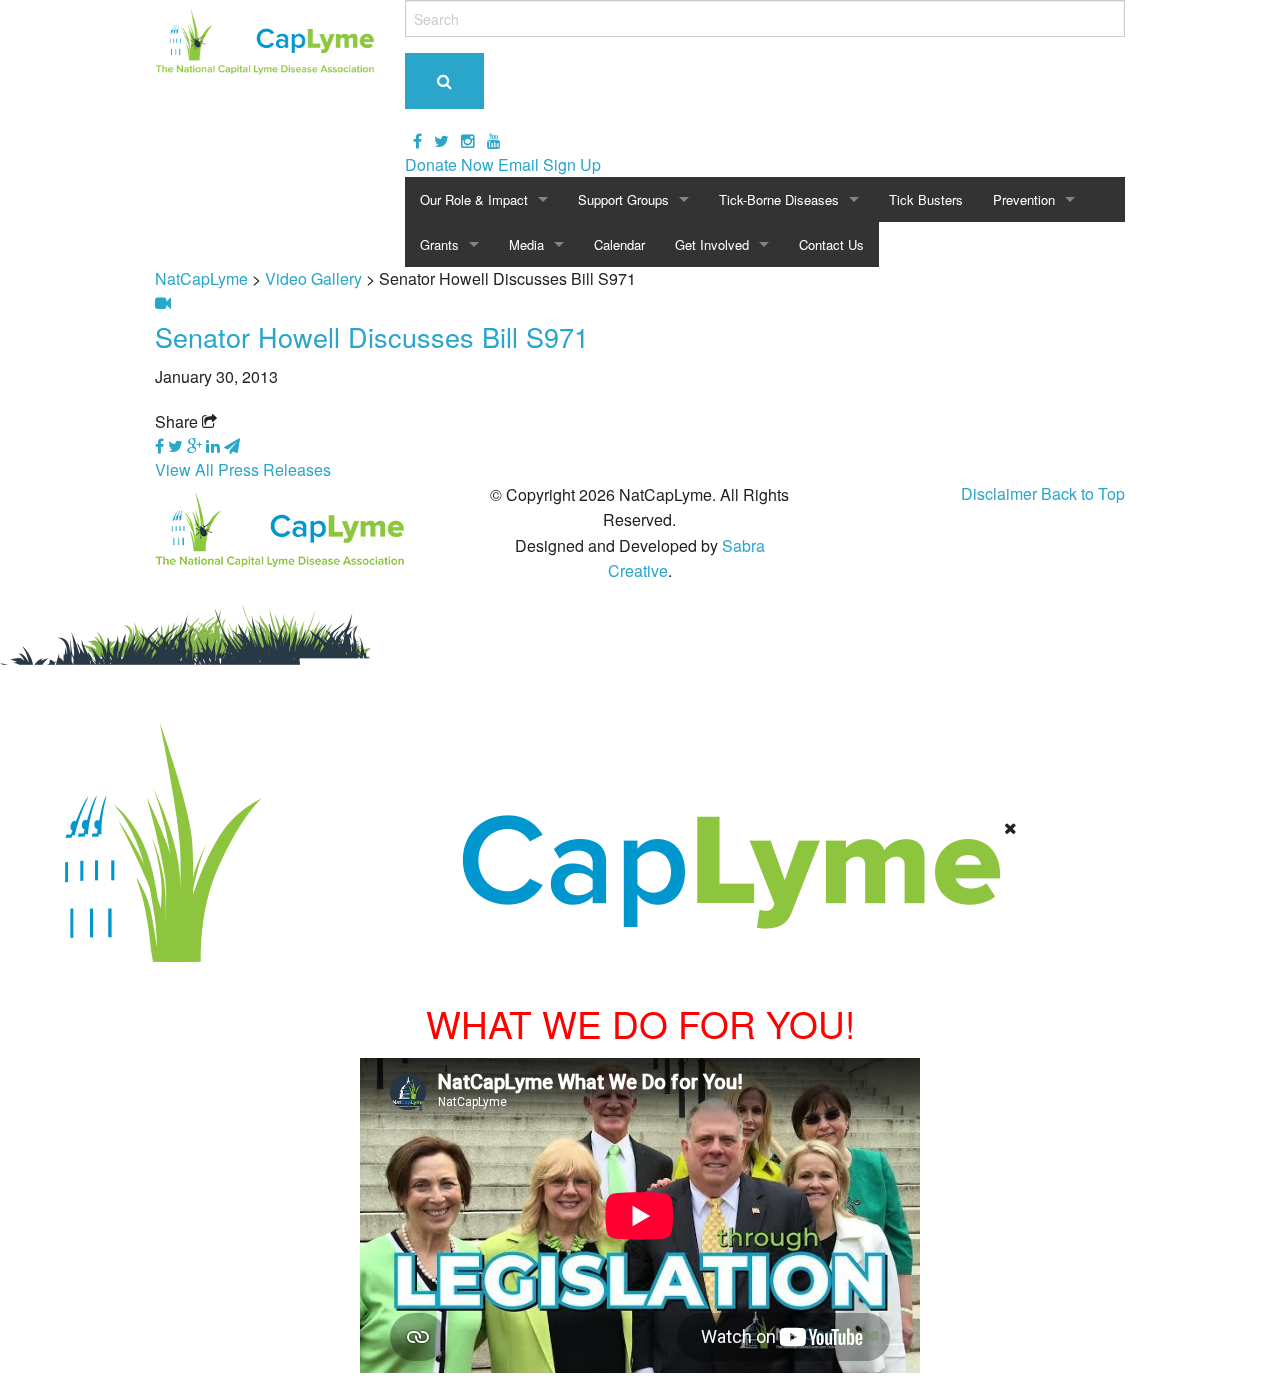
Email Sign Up (549, 164)
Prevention (1024, 199)
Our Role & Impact (474, 199)
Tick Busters (926, 199)
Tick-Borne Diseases (779, 199)
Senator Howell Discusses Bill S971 (372, 336)
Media (526, 244)
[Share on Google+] (196, 445)
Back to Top (1083, 493)
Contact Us (831, 244)
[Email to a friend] (232, 445)
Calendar (619, 244)
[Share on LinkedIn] (215, 445)
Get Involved (712, 244)
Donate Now (449, 164)
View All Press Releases (243, 469)
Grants (439, 244)
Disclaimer (999, 493)
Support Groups (623, 199)
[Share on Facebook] (161, 445)
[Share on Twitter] (177, 445)
